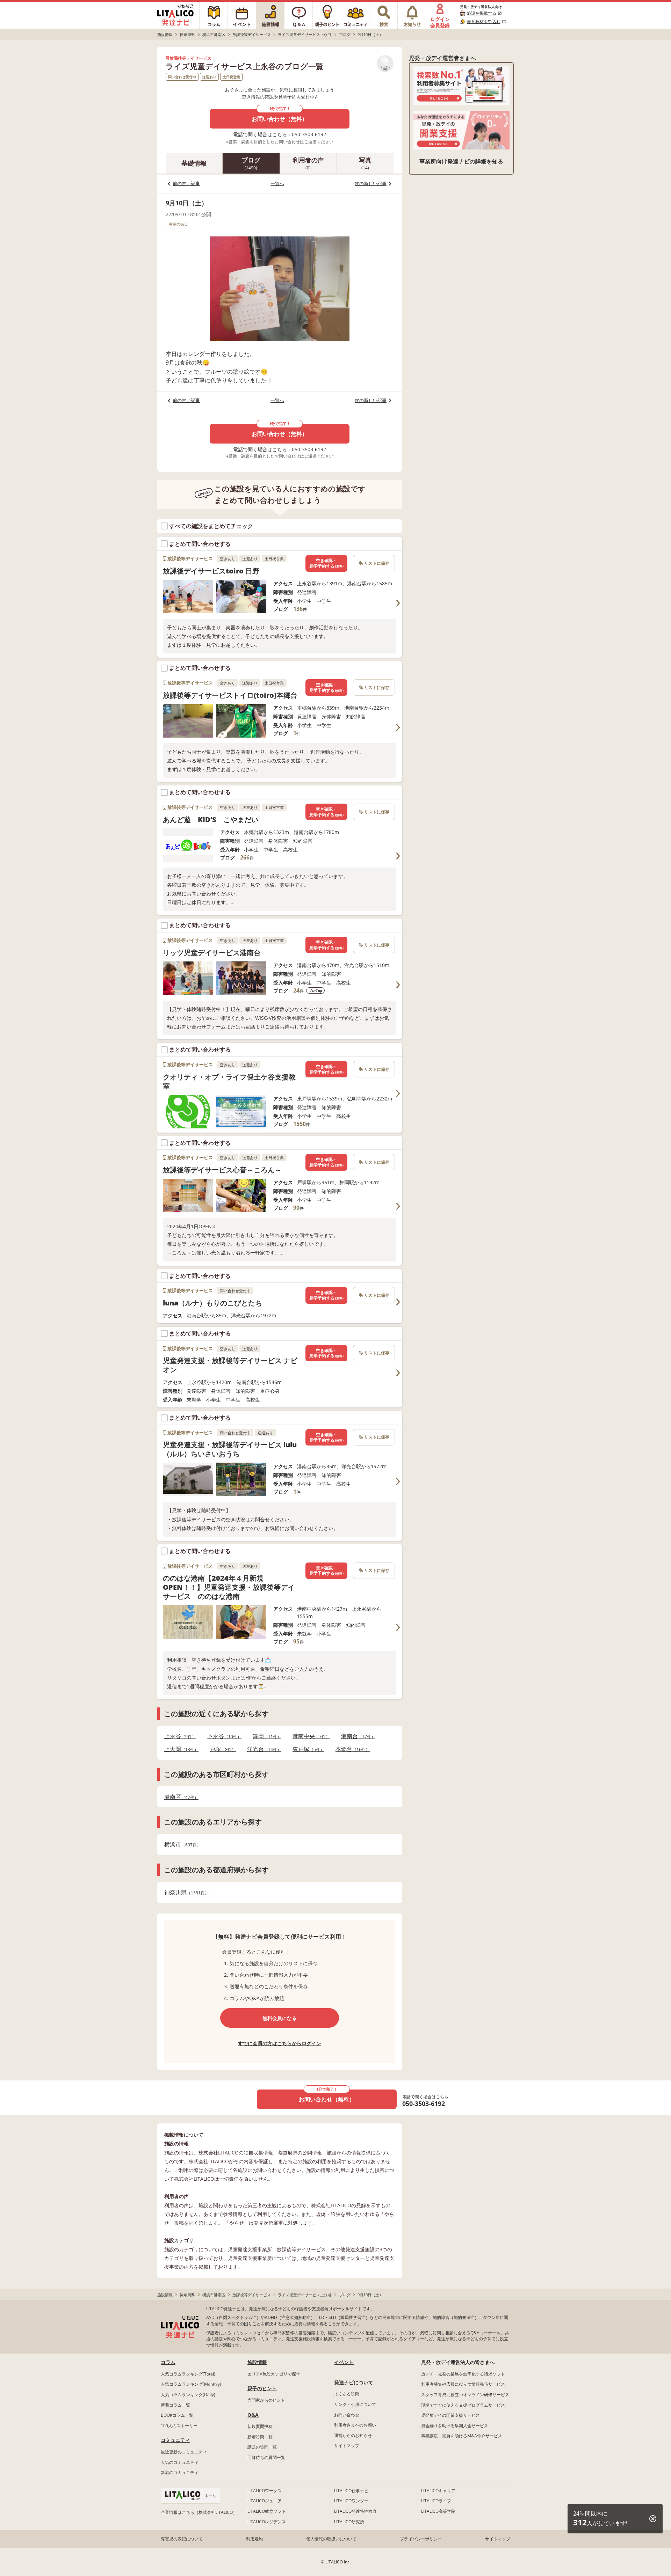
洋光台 (262, 1749)
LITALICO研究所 (349, 2522)
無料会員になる (280, 2018)
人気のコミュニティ (180, 2462)
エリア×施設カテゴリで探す (274, 2374)
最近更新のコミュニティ (184, 2452)
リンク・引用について (355, 2404)
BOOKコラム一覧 (177, 2415)
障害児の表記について (182, 2539)
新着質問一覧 (260, 2437)
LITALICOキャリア (438, 2491)
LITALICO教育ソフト (267, 2511)
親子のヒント (262, 2388)
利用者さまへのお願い (355, 2425)
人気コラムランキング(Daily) (188, 2395)
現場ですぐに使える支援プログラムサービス (463, 2405)
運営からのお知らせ (353, 2435)
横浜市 (181, 1845)
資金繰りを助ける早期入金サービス (455, 2426)
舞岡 (265, 1736)
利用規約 (254, 2539)
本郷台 (351, 1749)
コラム (168, 2362)
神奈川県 (185, 1892)
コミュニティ (175, 2440)
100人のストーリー (179, 2426)
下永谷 (222, 1736)
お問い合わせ (347, 2415)
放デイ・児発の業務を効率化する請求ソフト (463, 2374)
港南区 (179, 1797)
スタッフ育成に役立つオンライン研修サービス (465, 2395)
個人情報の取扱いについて (331, 2539)
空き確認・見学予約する (326, 563)
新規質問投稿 (260, 2426)
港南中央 (309, 1736)
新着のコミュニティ (180, 2472)
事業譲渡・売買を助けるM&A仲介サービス (462, 2436)
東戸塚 (306, 1749)
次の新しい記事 (371, 183)
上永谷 (178, 1736)
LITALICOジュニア (265, 2501)
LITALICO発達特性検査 (355, 2511)
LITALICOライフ (436, 2501)
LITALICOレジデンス (267, 2522)
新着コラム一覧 (175, 2405)
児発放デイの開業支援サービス (450, 2415)
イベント (344, 2362)
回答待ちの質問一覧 (266, 2457)
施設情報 (257, 2362)
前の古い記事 (186, 183)
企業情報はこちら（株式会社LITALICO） (199, 2512)
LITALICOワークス (265, 2491)
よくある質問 (347, 2394)
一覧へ (277, 183)
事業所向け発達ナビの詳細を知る (461, 161)
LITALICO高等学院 (438, 2511)
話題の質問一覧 (262, 2447)
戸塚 (221, 1749)
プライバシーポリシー (421, 2539)
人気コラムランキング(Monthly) (191, 2384)
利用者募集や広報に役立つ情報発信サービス (463, 2384)
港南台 (356, 1736)
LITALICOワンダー (351, 2501)
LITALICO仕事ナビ (351, 2491)
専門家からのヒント (266, 2400)
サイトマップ (347, 2446)
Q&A (253, 2415)
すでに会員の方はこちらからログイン (280, 2043)
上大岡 (179, 1749)
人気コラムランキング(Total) (188, 2374)
